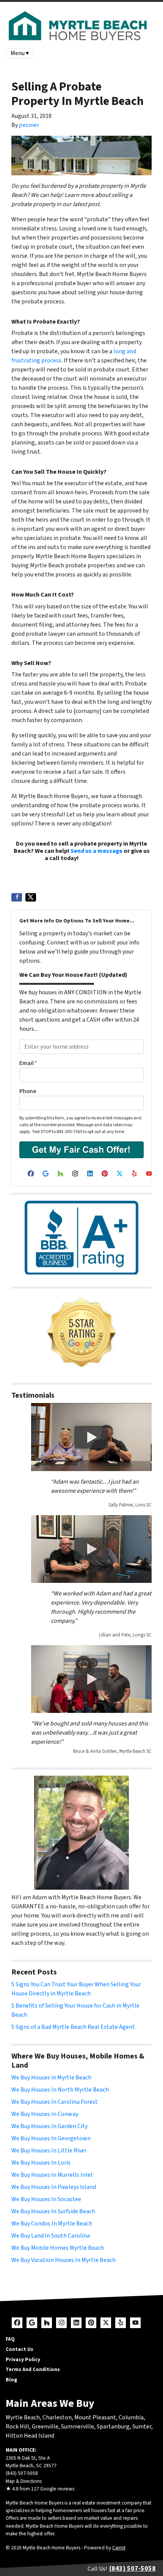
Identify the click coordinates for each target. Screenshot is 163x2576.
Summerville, (78, 2427)
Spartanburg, (114, 2427)
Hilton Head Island (30, 2436)
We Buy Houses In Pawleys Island (54, 2187)
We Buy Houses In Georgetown (51, 2138)
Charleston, (58, 2417)
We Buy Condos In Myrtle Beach (52, 2224)
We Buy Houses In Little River (49, 2151)
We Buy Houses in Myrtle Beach (51, 2078)
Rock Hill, (19, 2427)
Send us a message (96, 851)
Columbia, (132, 2417)
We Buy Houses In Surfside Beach (53, 2211)
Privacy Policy (23, 2359)
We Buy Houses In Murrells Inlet (52, 2175)
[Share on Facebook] (17, 897)
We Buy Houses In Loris (41, 2163)
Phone (28, 1091)
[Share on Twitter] (31, 897)
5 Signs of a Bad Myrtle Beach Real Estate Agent (73, 2027)
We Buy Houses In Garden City (49, 2126)
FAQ (10, 2339)
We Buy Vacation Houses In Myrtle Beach (63, 2260)
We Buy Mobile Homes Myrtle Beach (58, 2248)
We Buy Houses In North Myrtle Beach (60, 2090)
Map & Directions (24, 2481)
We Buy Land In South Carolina (51, 2236)
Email (28, 1063)
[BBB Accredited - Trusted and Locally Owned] (81, 1238)
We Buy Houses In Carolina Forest (55, 2102)
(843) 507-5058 (99, 858)
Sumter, (143, 2427)
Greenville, (46, 2427)
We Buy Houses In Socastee (46, 2199)
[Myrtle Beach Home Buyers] (81, 1333)
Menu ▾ (20, 53)
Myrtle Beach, (24, 2417)
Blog (11, 2380)
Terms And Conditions (33, 2369)
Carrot (119, 2548)
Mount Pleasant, (96, 2417)
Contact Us (20, 2349)
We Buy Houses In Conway (45, 2114)
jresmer (29, 125)
